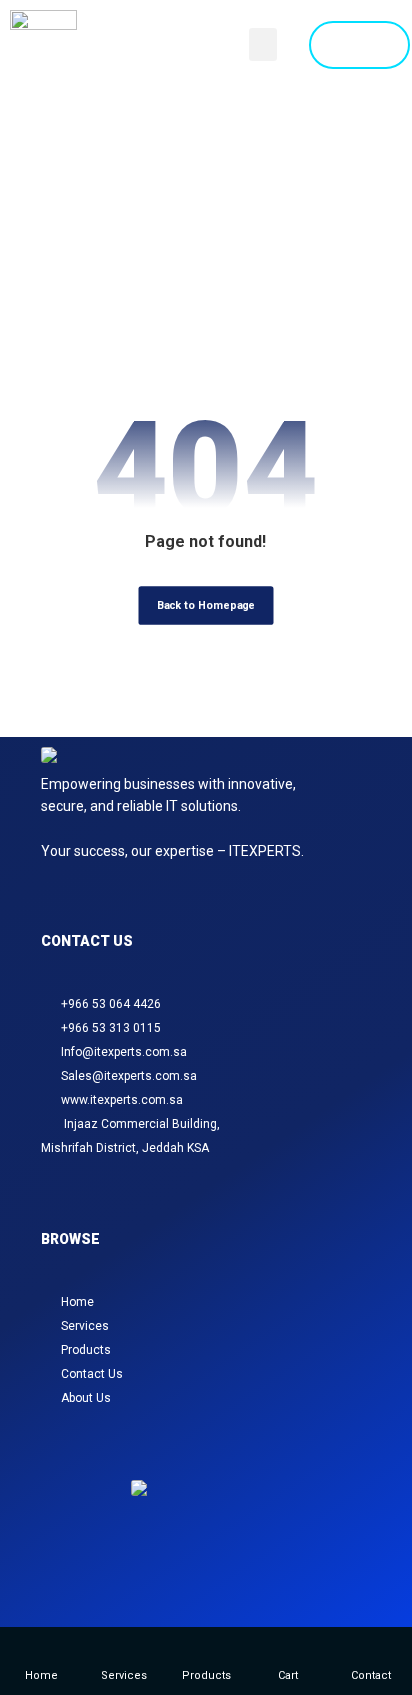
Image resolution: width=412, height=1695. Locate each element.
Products (86, 1350)
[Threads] (194, 1578)
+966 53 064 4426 (111, 1004)
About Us (86, 1398)
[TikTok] (218, 1578)
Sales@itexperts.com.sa (129, 1076)
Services (85, 1326)
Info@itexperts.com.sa (124, 1052)
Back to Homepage (205, 604)
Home (77, 1302)
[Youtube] (266, 1578)
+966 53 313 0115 (111, 1028)
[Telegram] (242, 1578)
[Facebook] (170, 1578)
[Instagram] (146, 1578)
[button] (263, 44)
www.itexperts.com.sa (122, 1100)
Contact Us (92, 1374)
